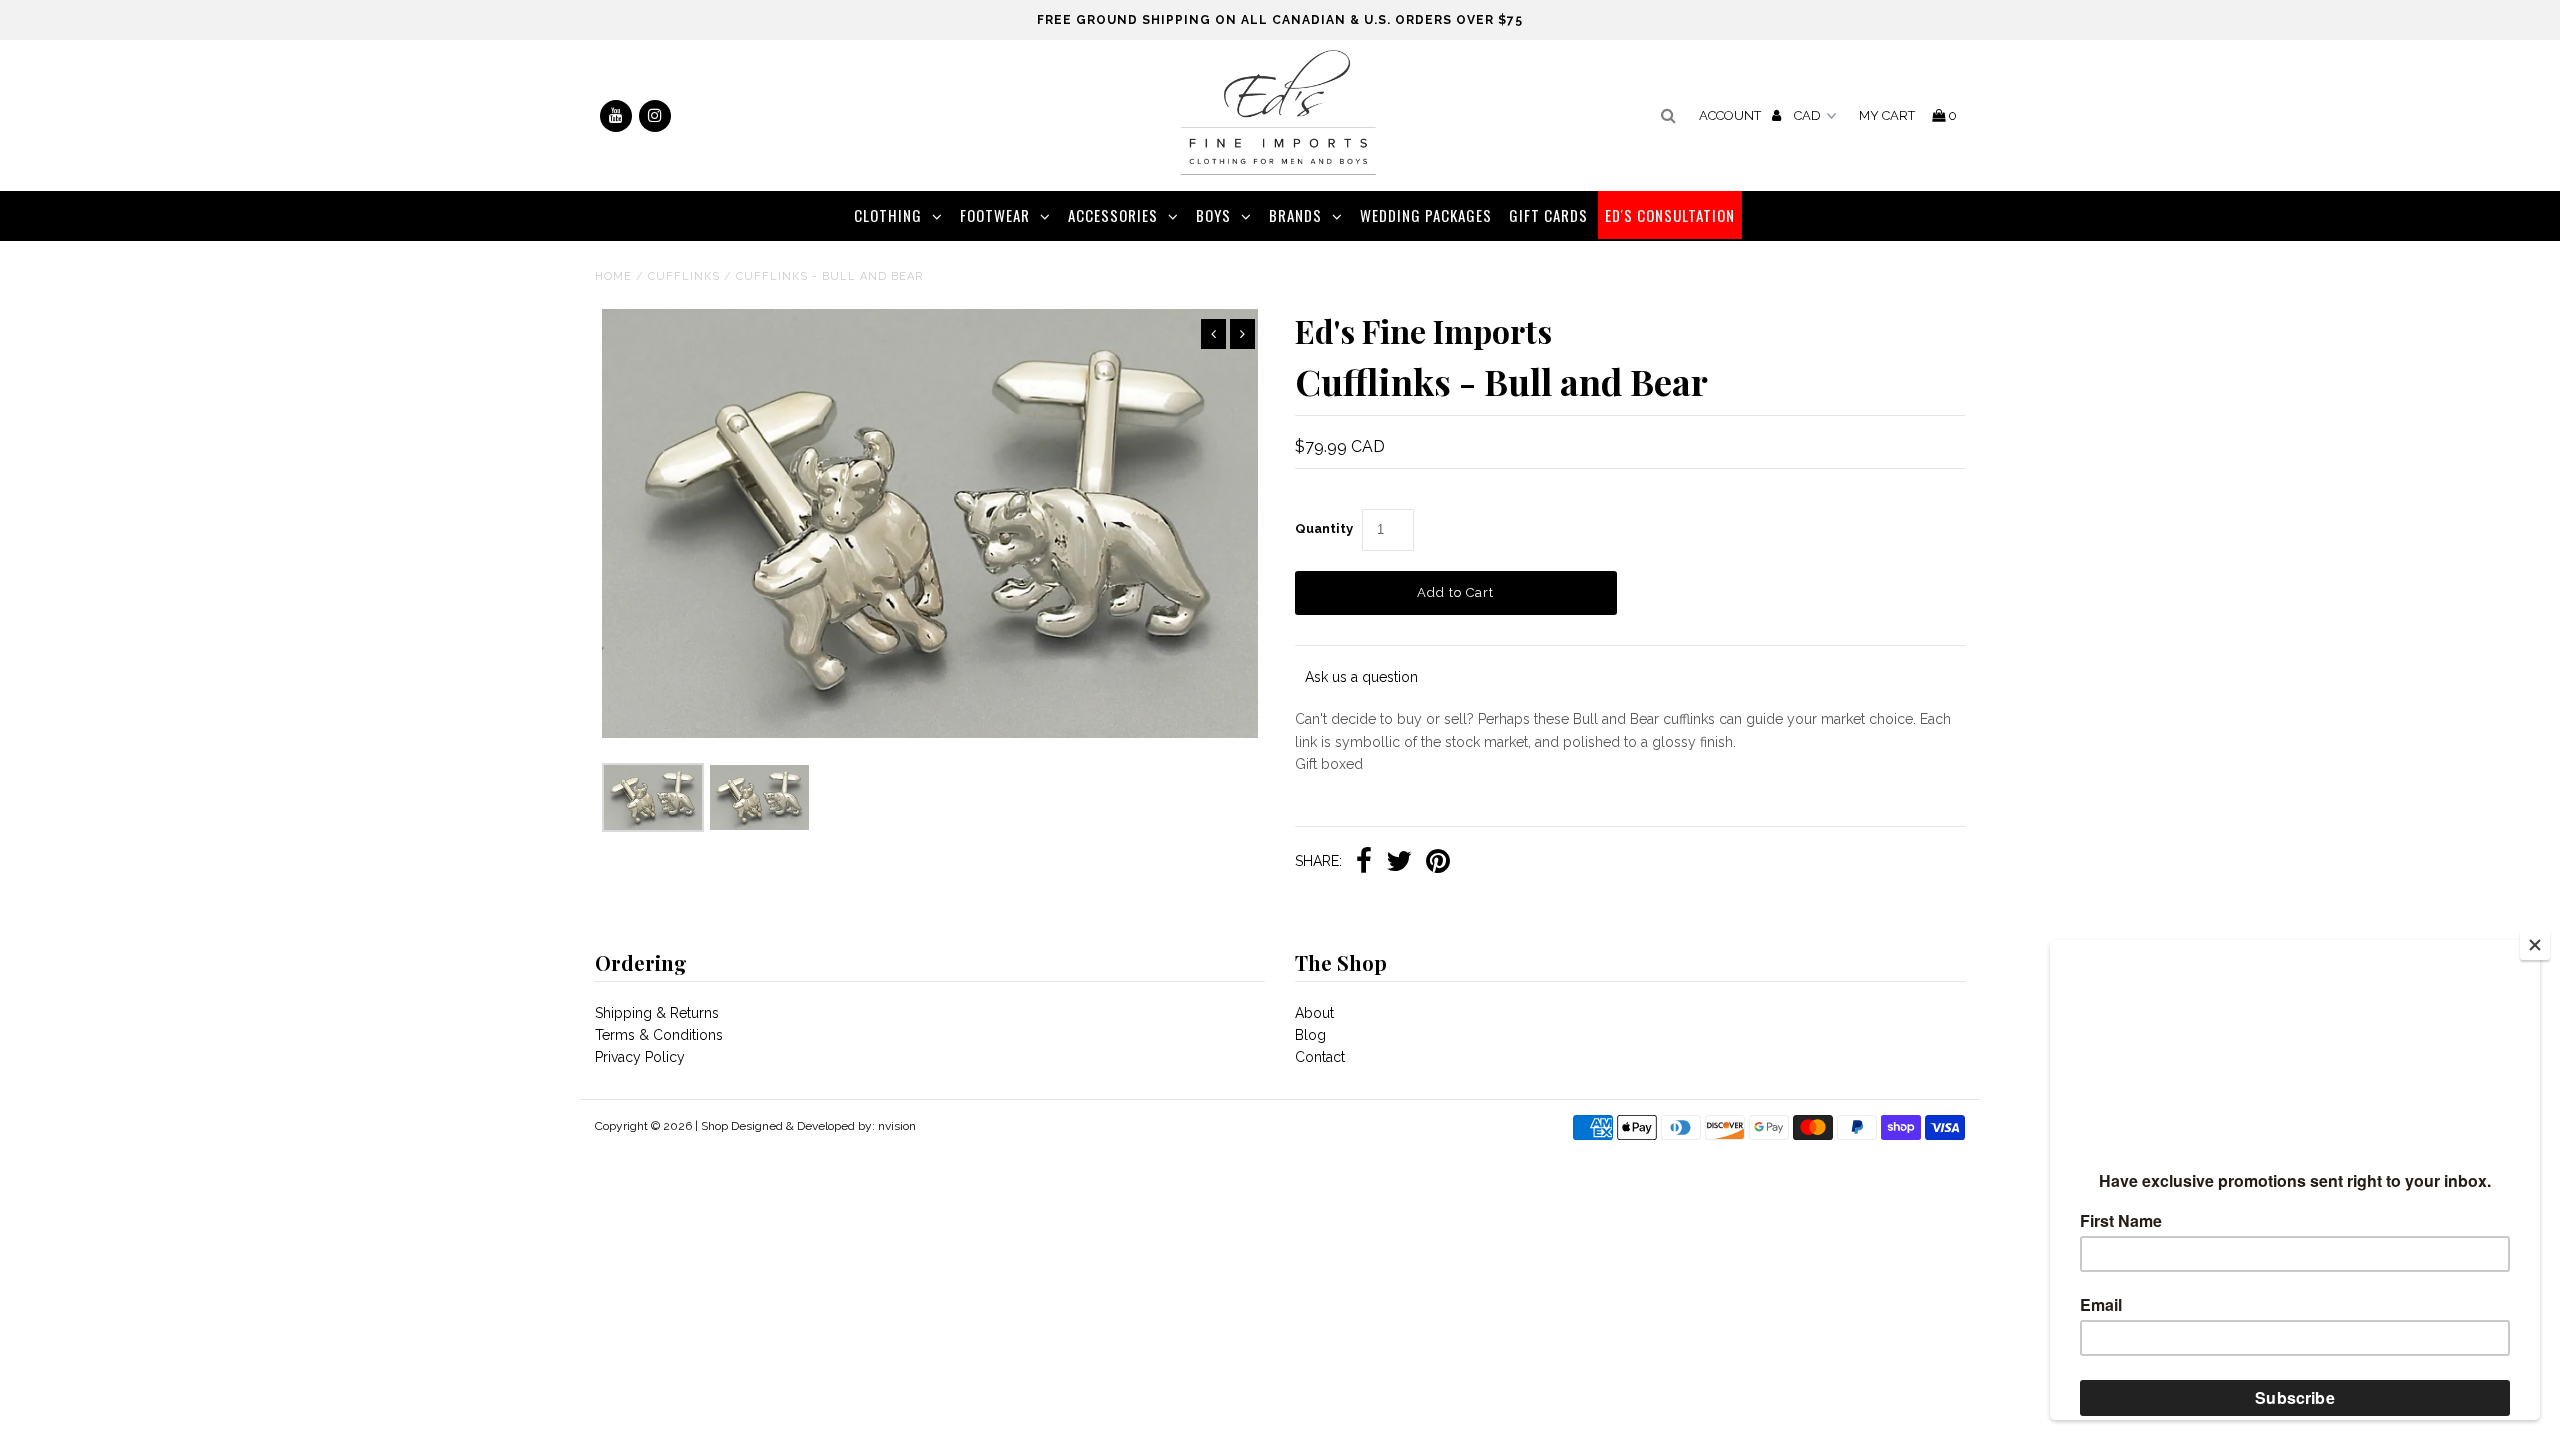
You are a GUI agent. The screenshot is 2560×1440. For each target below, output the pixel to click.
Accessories (1113, 215)
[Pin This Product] (1438, 863)
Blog (1310, 1035)
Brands (1295, 215)
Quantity (1324, 528)
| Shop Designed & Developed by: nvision (805, 1126)
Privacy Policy (640, 1057)
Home (613, 276)
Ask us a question (1361, 677)
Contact (1320, 1057)
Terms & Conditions (659, 1035)
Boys (1213, 215)
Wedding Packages (1426, 215)
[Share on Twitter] (1399, 863)
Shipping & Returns (657, 1013)
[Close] (2535, 945)
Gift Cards (1548, 215)
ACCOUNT (1731, 115)
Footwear (995, 215)
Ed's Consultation (1670, 215)
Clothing (888, 215)
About (1314, 1013)
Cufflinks (684, 276)
